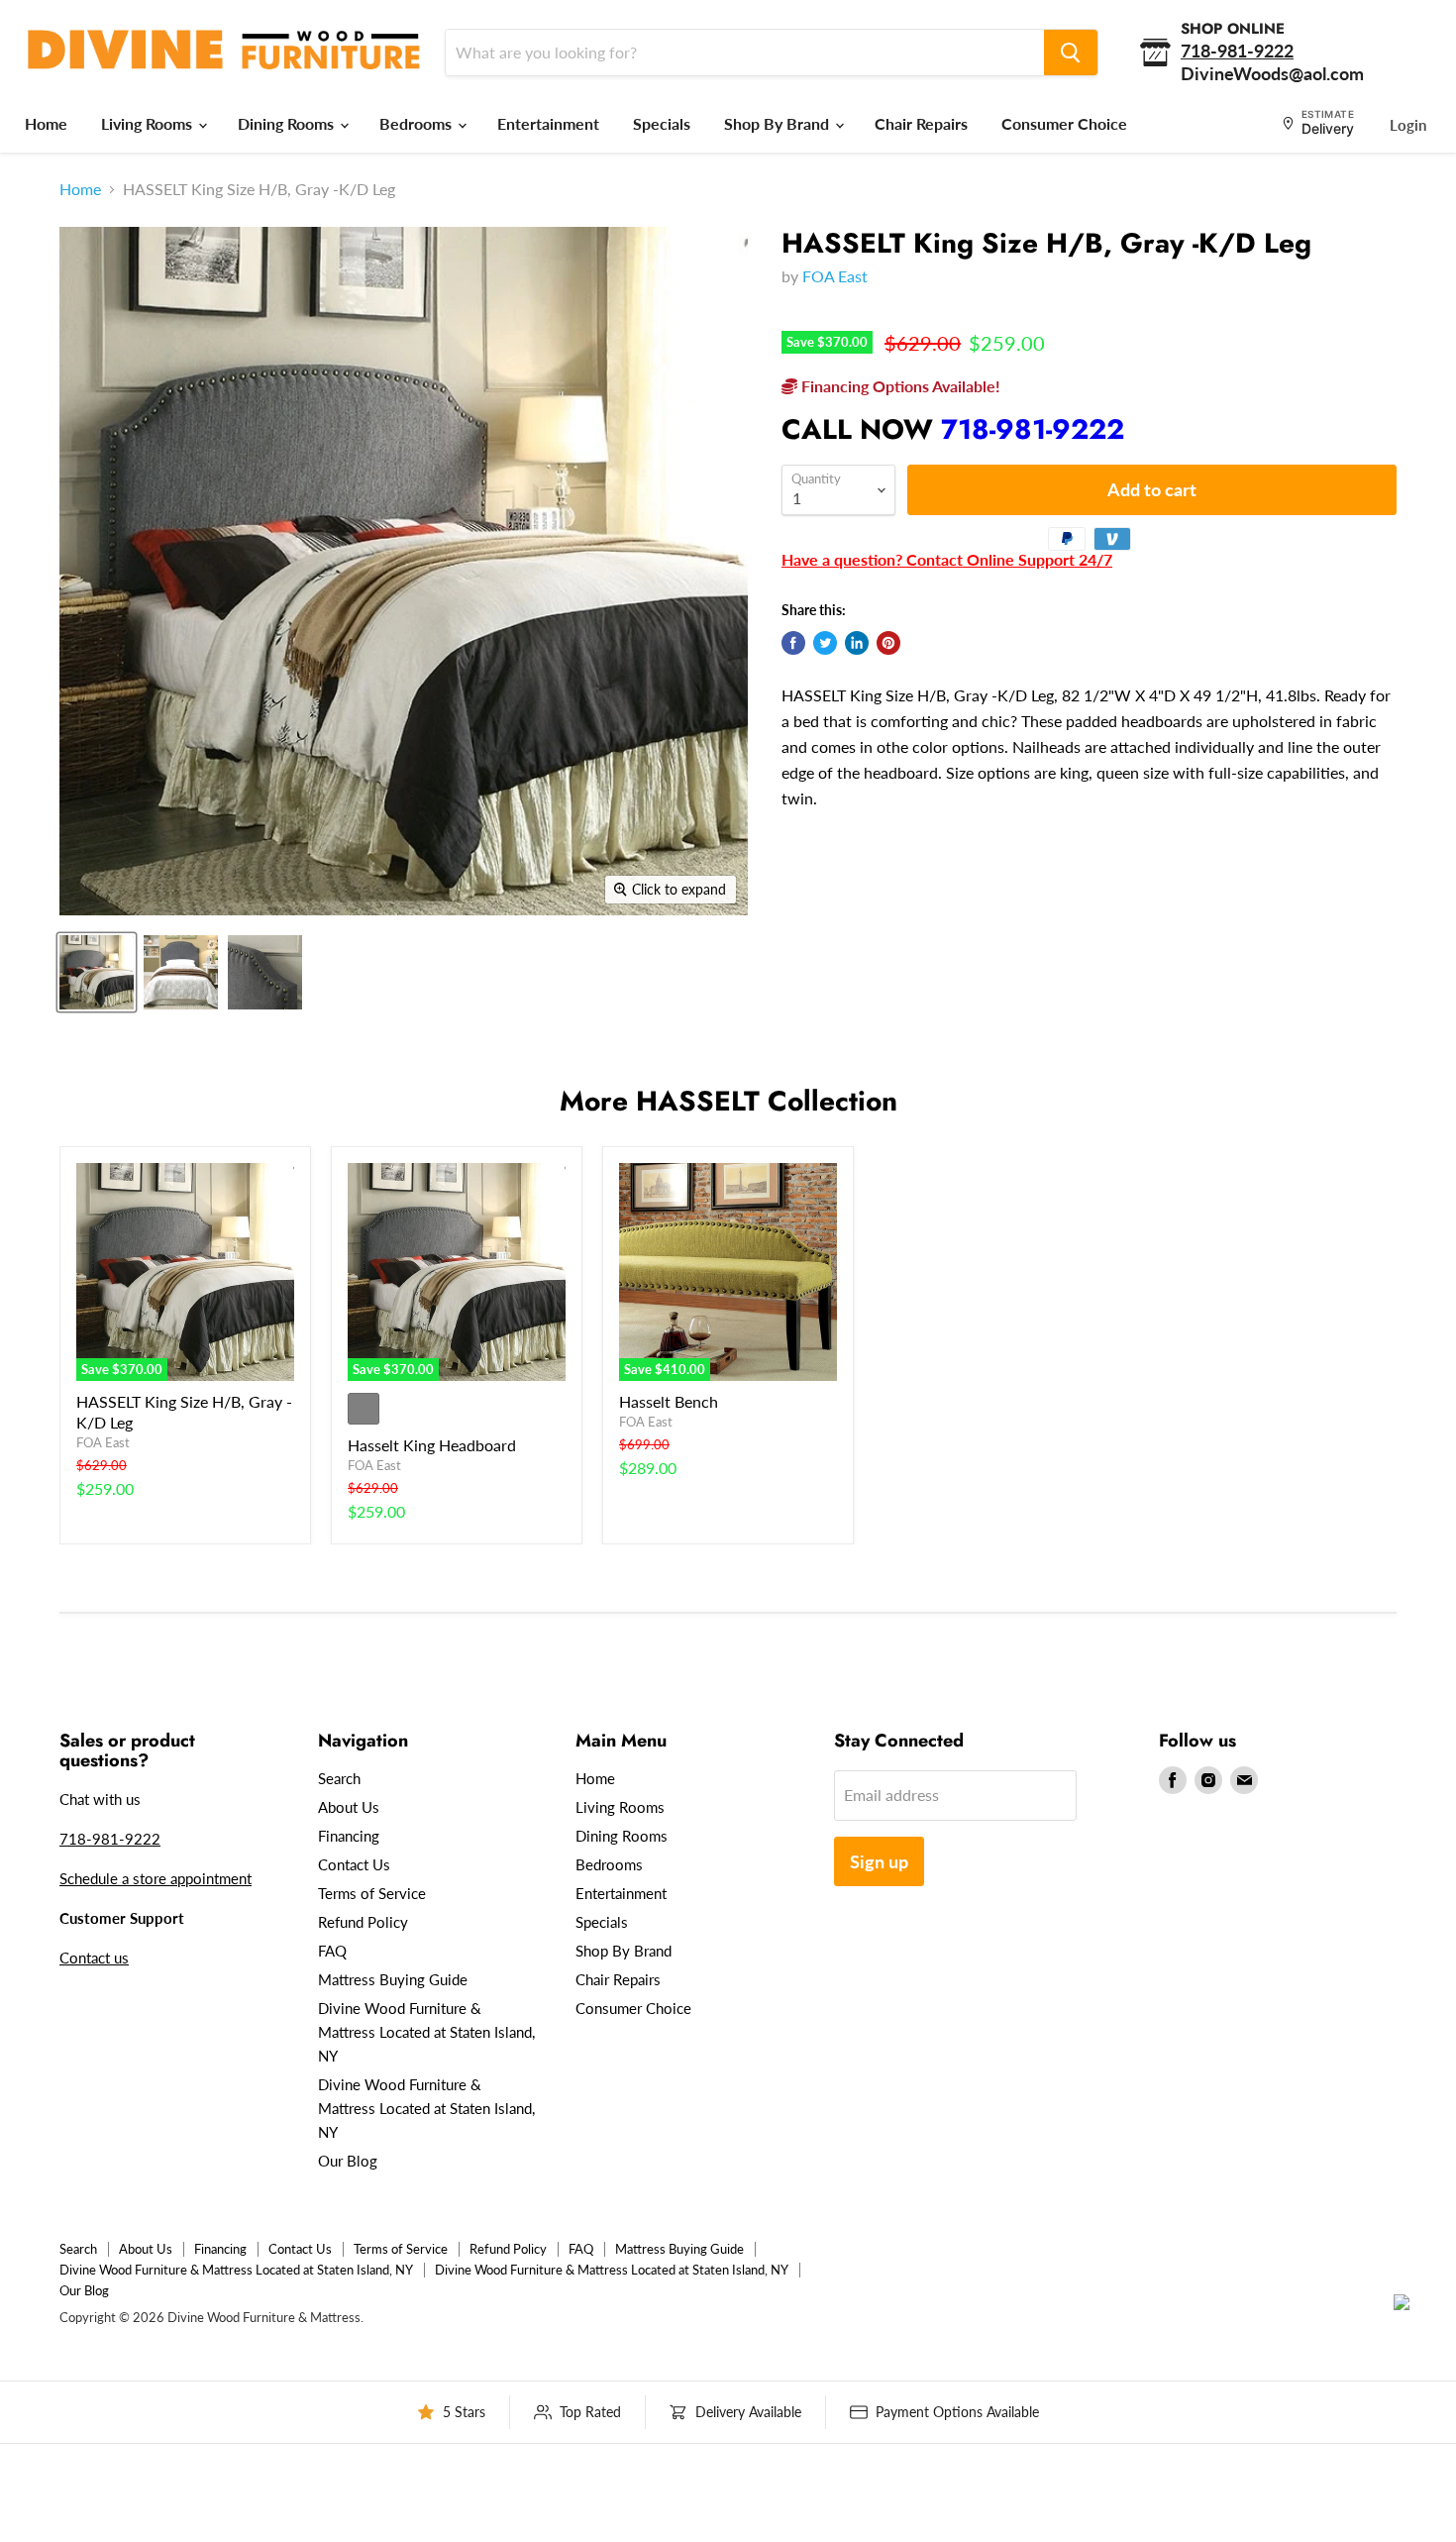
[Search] (1071, 53)
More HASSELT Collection (728, 1101)
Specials (662, 123)
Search (339, 1778)
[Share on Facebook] (793, 643)
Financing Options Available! (899, 386)
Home (46, 123)
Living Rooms (149, 123)
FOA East (835, 276)
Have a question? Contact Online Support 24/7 (947, 559)
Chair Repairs (921, 123)
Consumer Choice (1064, 123)
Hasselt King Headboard (432, 1445)
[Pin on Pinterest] (888, 643)
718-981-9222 (1033, 429)
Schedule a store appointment (156, 1878)
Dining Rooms (288, 123)
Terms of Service (372, 1893)
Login (1408, 125)
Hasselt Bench (669, 1401)
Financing (349, 1836)
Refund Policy (363, 1922)
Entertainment (548, 123)
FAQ (332, 1951)
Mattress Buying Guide (393, 1979)
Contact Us (354, 1864)
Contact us (94, 1958)
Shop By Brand (779, 123)
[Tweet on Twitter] (825, 643)
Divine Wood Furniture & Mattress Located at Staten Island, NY (426, 2032)
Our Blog (348, 2161)
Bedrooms (417, 123)
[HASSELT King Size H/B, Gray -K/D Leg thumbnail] (97, 972)
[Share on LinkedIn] (857, 643)
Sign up (879, 1861)
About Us (349, 1807)
